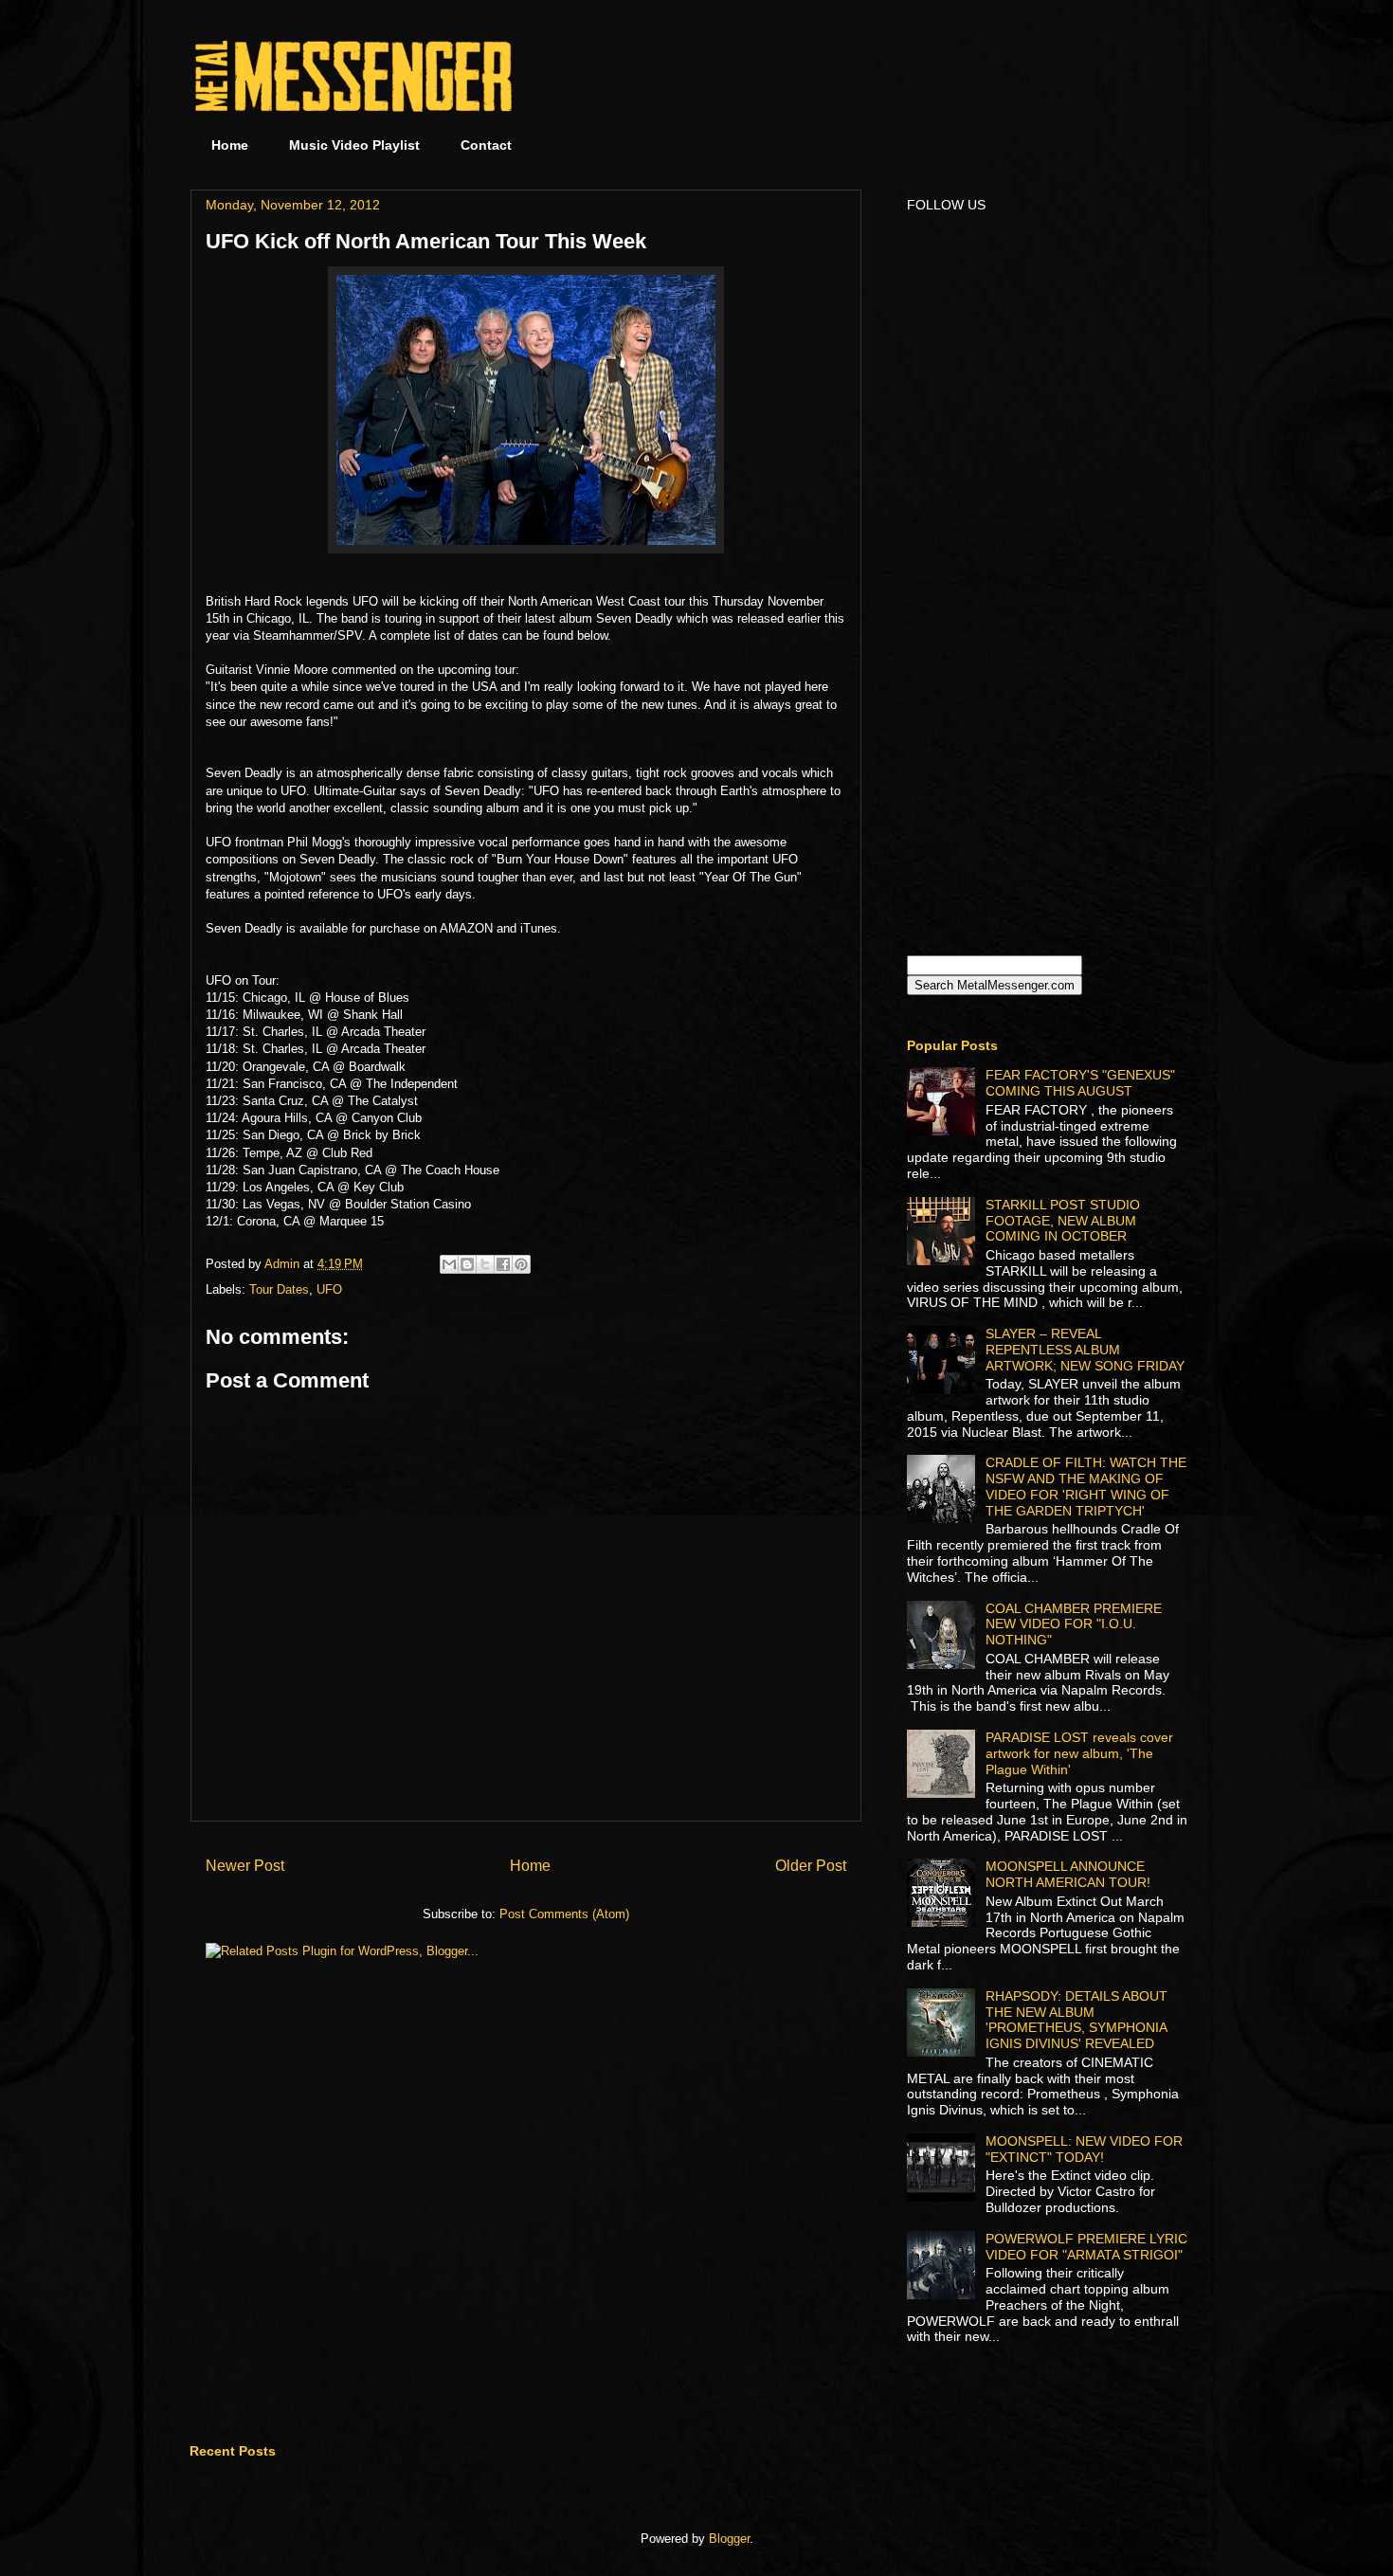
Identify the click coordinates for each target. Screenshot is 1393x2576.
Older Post (811, 1866)
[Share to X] (485, 1264)
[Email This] (449, 1264)
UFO (329, 1289)
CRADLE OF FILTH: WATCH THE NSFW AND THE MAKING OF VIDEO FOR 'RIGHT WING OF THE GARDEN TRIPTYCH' (1086, 1486)
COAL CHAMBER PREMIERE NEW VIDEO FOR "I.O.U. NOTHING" (1074, 1624)
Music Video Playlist (354, 145)
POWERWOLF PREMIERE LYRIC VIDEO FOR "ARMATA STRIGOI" (1086, 2247)
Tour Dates (279, 1289)
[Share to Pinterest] (521, 1264)
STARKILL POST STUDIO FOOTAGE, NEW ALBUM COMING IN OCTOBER (1063, 1221)
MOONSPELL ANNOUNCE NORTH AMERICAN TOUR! (1068, 1874)
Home (230, 145)
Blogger (729, 2539)
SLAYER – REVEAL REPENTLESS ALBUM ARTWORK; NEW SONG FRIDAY (1085, 1350)
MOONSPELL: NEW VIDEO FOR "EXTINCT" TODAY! (1084, 2149)
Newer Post (245, 1866)
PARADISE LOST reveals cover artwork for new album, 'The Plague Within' (1079, 1753)
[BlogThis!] (467, 1264)
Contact (486, 145)
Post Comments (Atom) (564, 1914)
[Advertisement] (1040, 76)
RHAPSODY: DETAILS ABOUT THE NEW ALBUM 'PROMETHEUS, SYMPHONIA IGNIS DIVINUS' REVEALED (1076, 2020)
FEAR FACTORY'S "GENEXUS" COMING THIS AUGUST (1080, 1083)
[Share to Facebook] (503, 1264)
